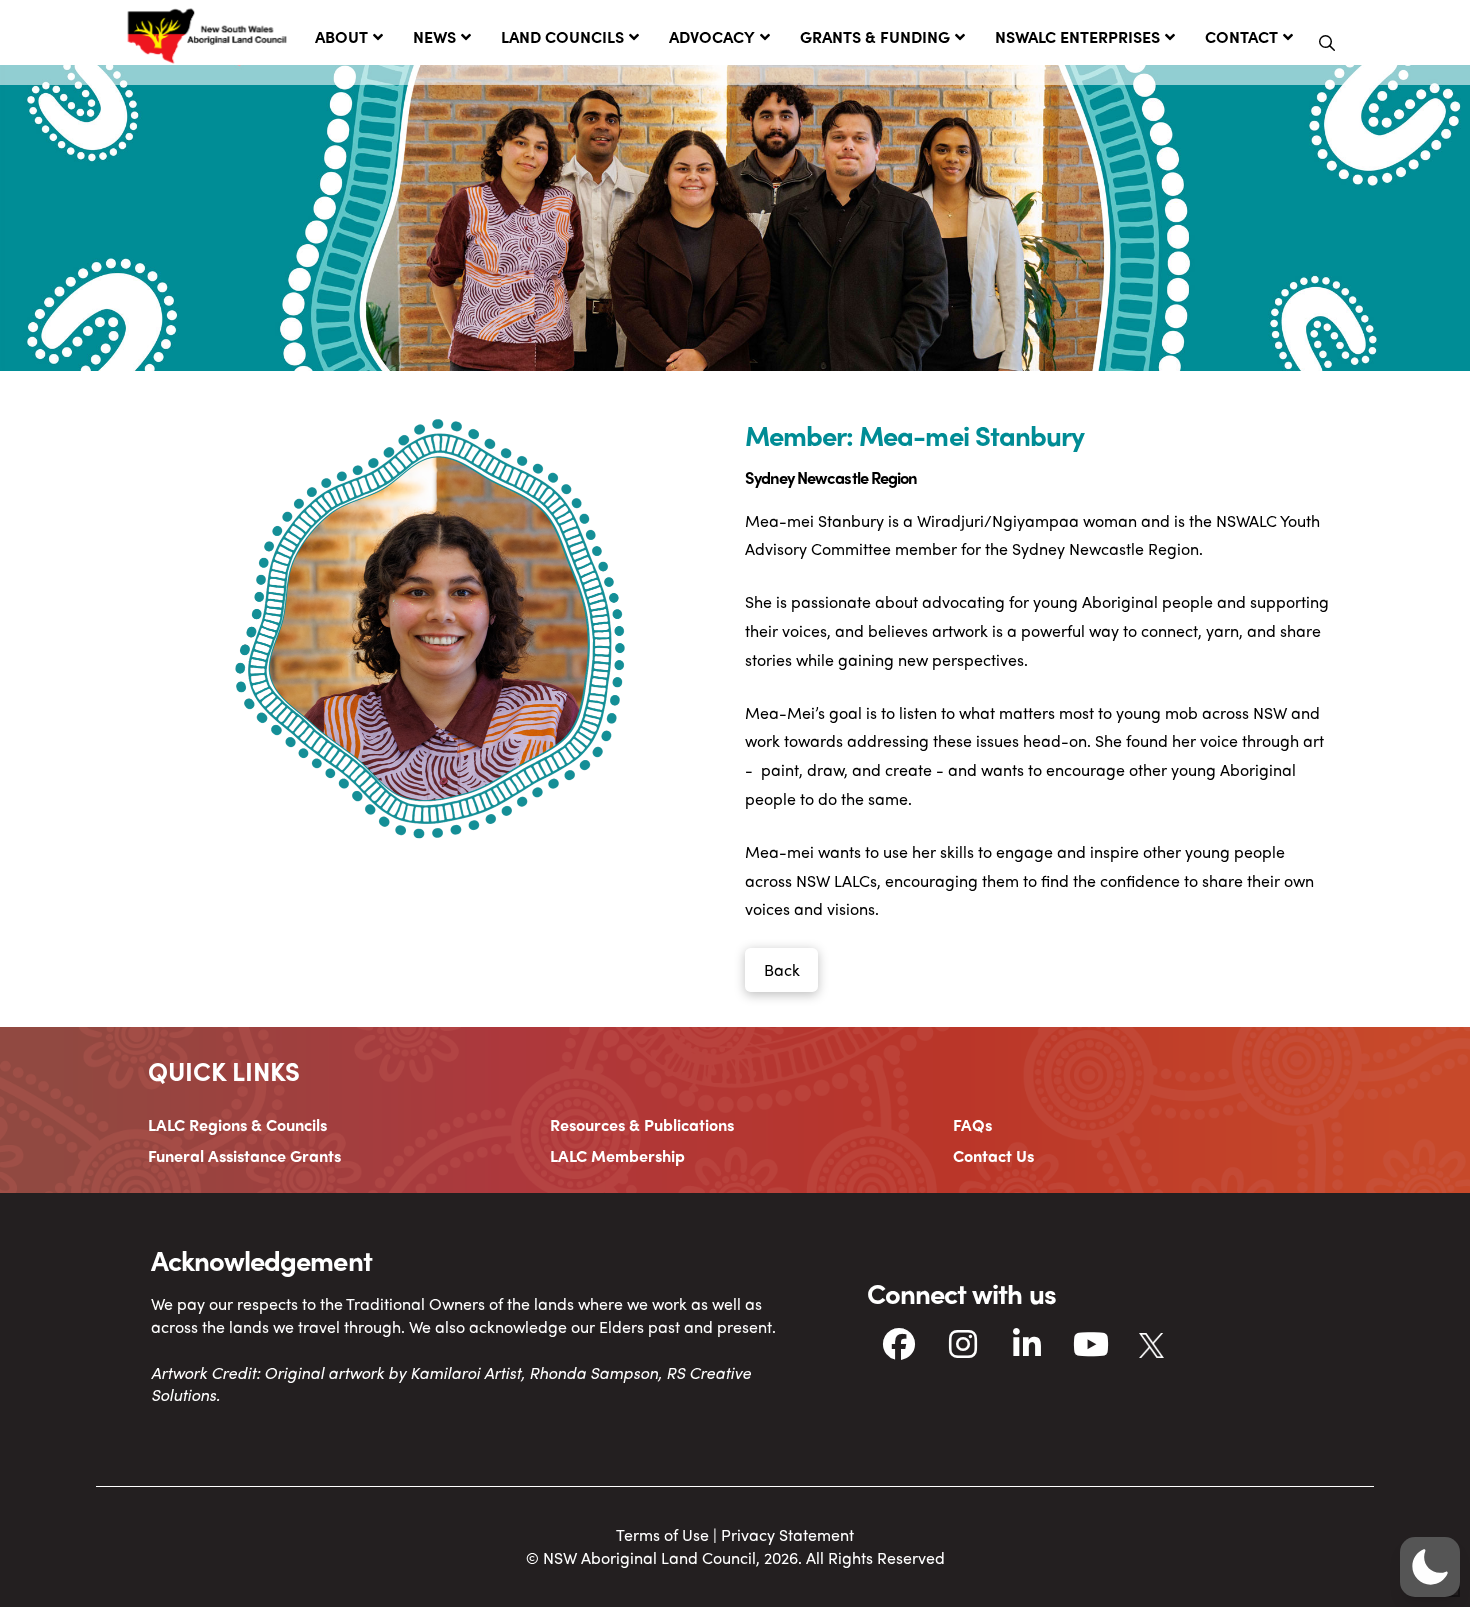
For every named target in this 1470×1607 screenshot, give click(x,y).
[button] (1327, 43)
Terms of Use (662, 1534)
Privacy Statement (787, 1534)
